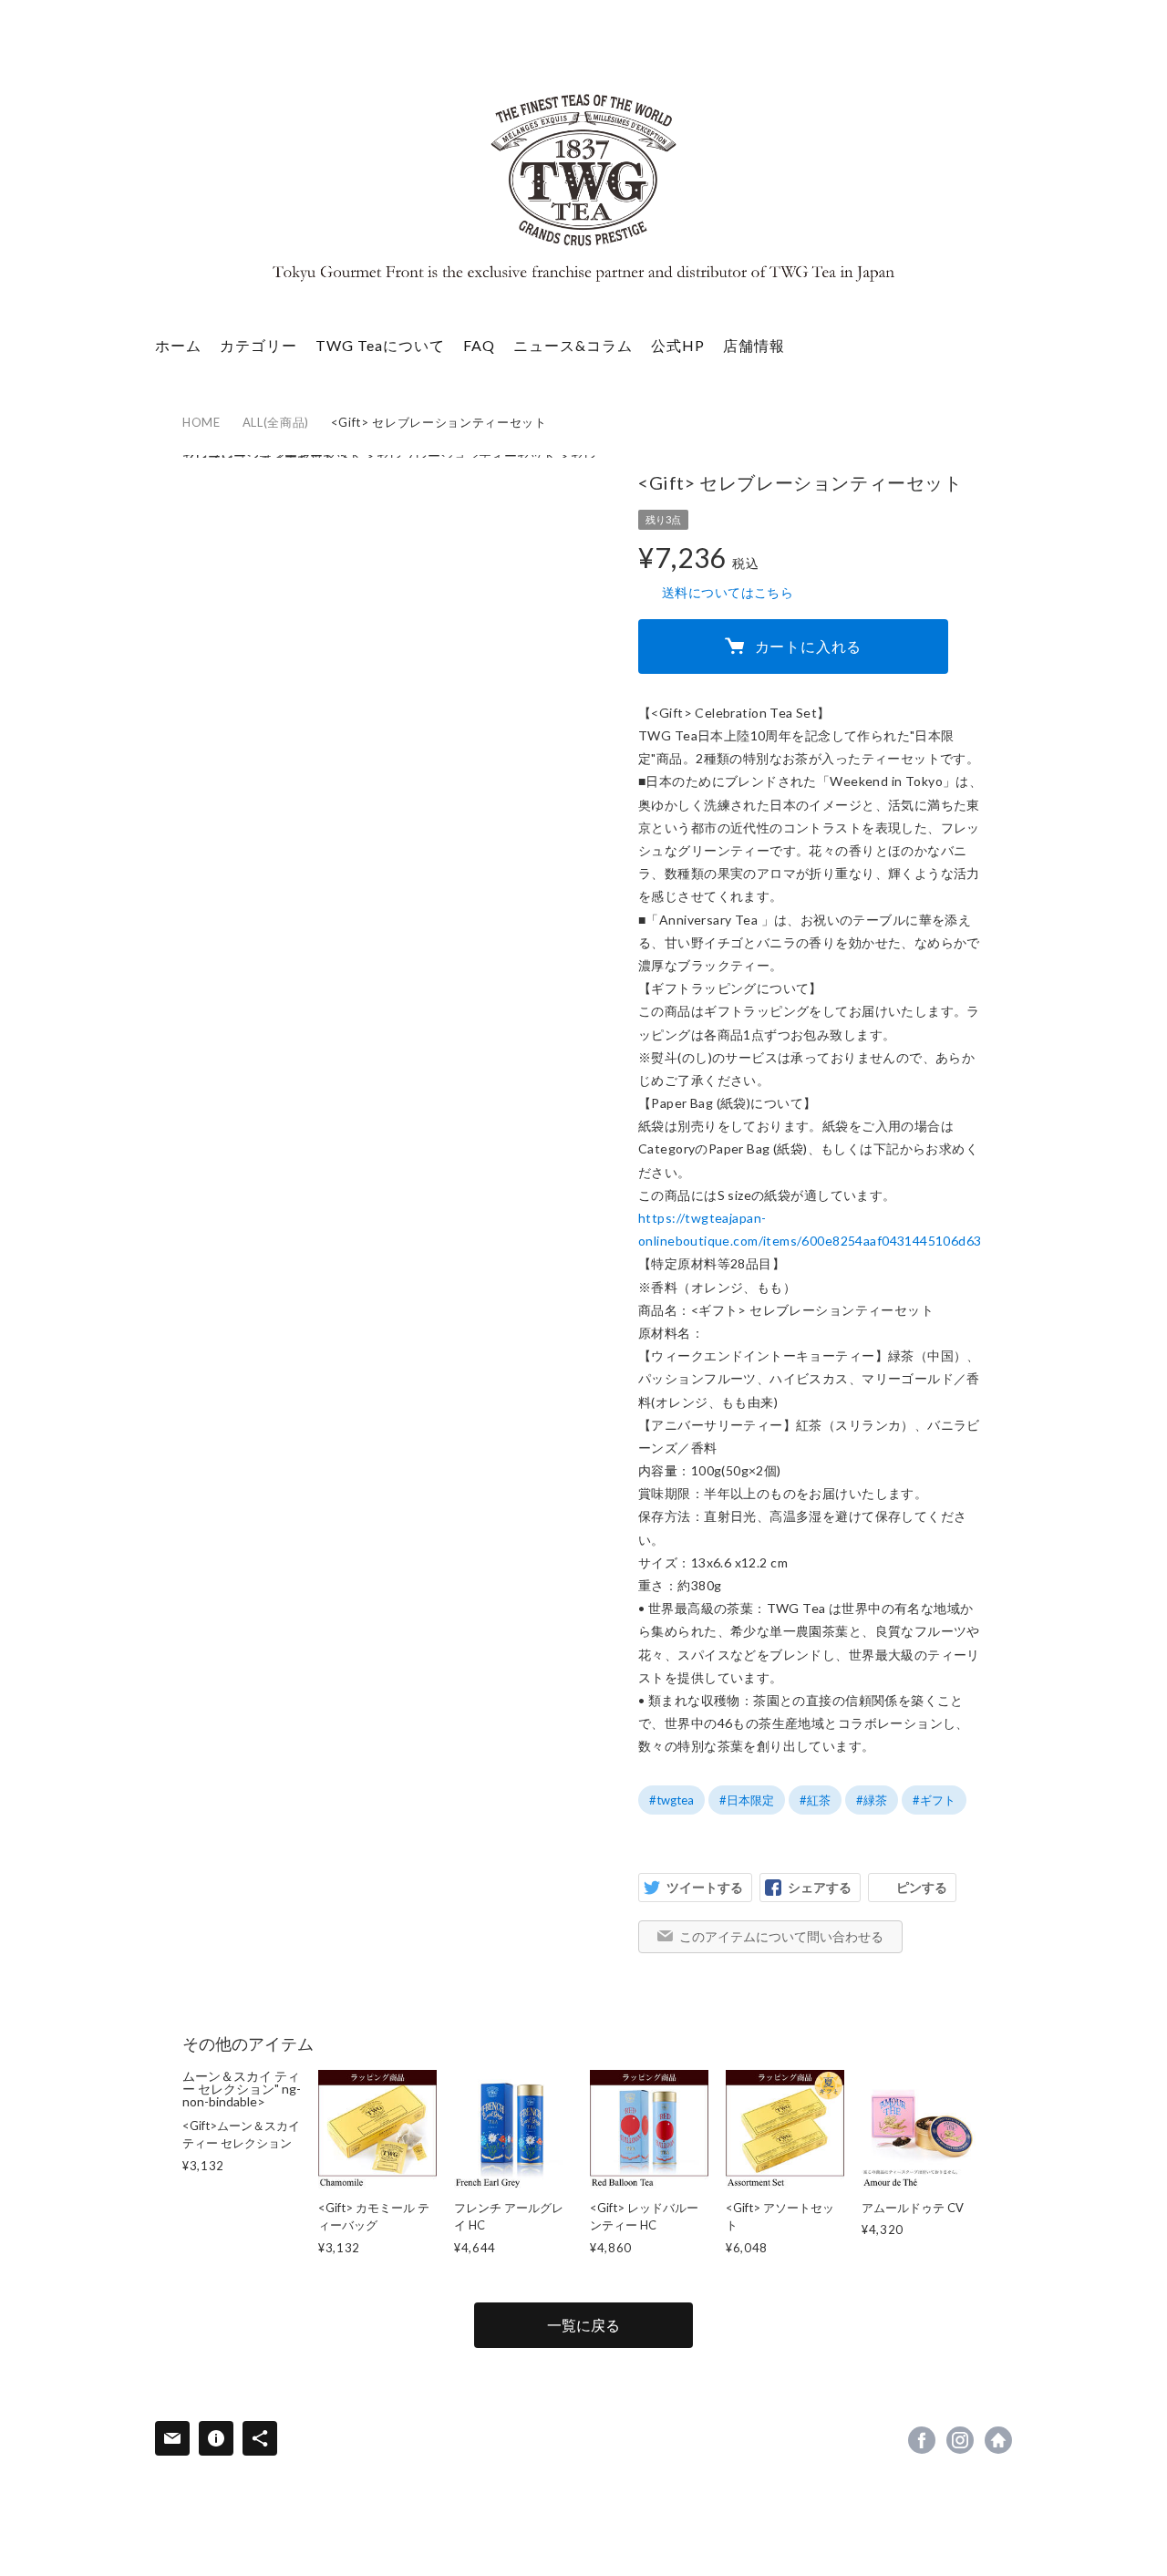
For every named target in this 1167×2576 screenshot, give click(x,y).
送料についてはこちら (728, 592)
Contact (172, 2438)
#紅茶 (815, 1800)
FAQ (479, 345)
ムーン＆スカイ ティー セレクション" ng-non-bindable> (242, 2121)
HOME (201, 422)
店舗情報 (754, 345)
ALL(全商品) (276, 422)
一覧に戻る (583, 2325)
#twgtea (671, 1800)
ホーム (178, 345)
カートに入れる (809, 646)
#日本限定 (747, 1800)
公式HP (678, 345)
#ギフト (934, 1800)
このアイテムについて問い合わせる (781, 1936)
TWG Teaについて (380, 345)
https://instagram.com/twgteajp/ (960, 2440)
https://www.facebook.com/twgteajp (922, 2440)
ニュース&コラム (573, 345)
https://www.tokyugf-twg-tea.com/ (998, 2440)
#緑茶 (872, 1800)
